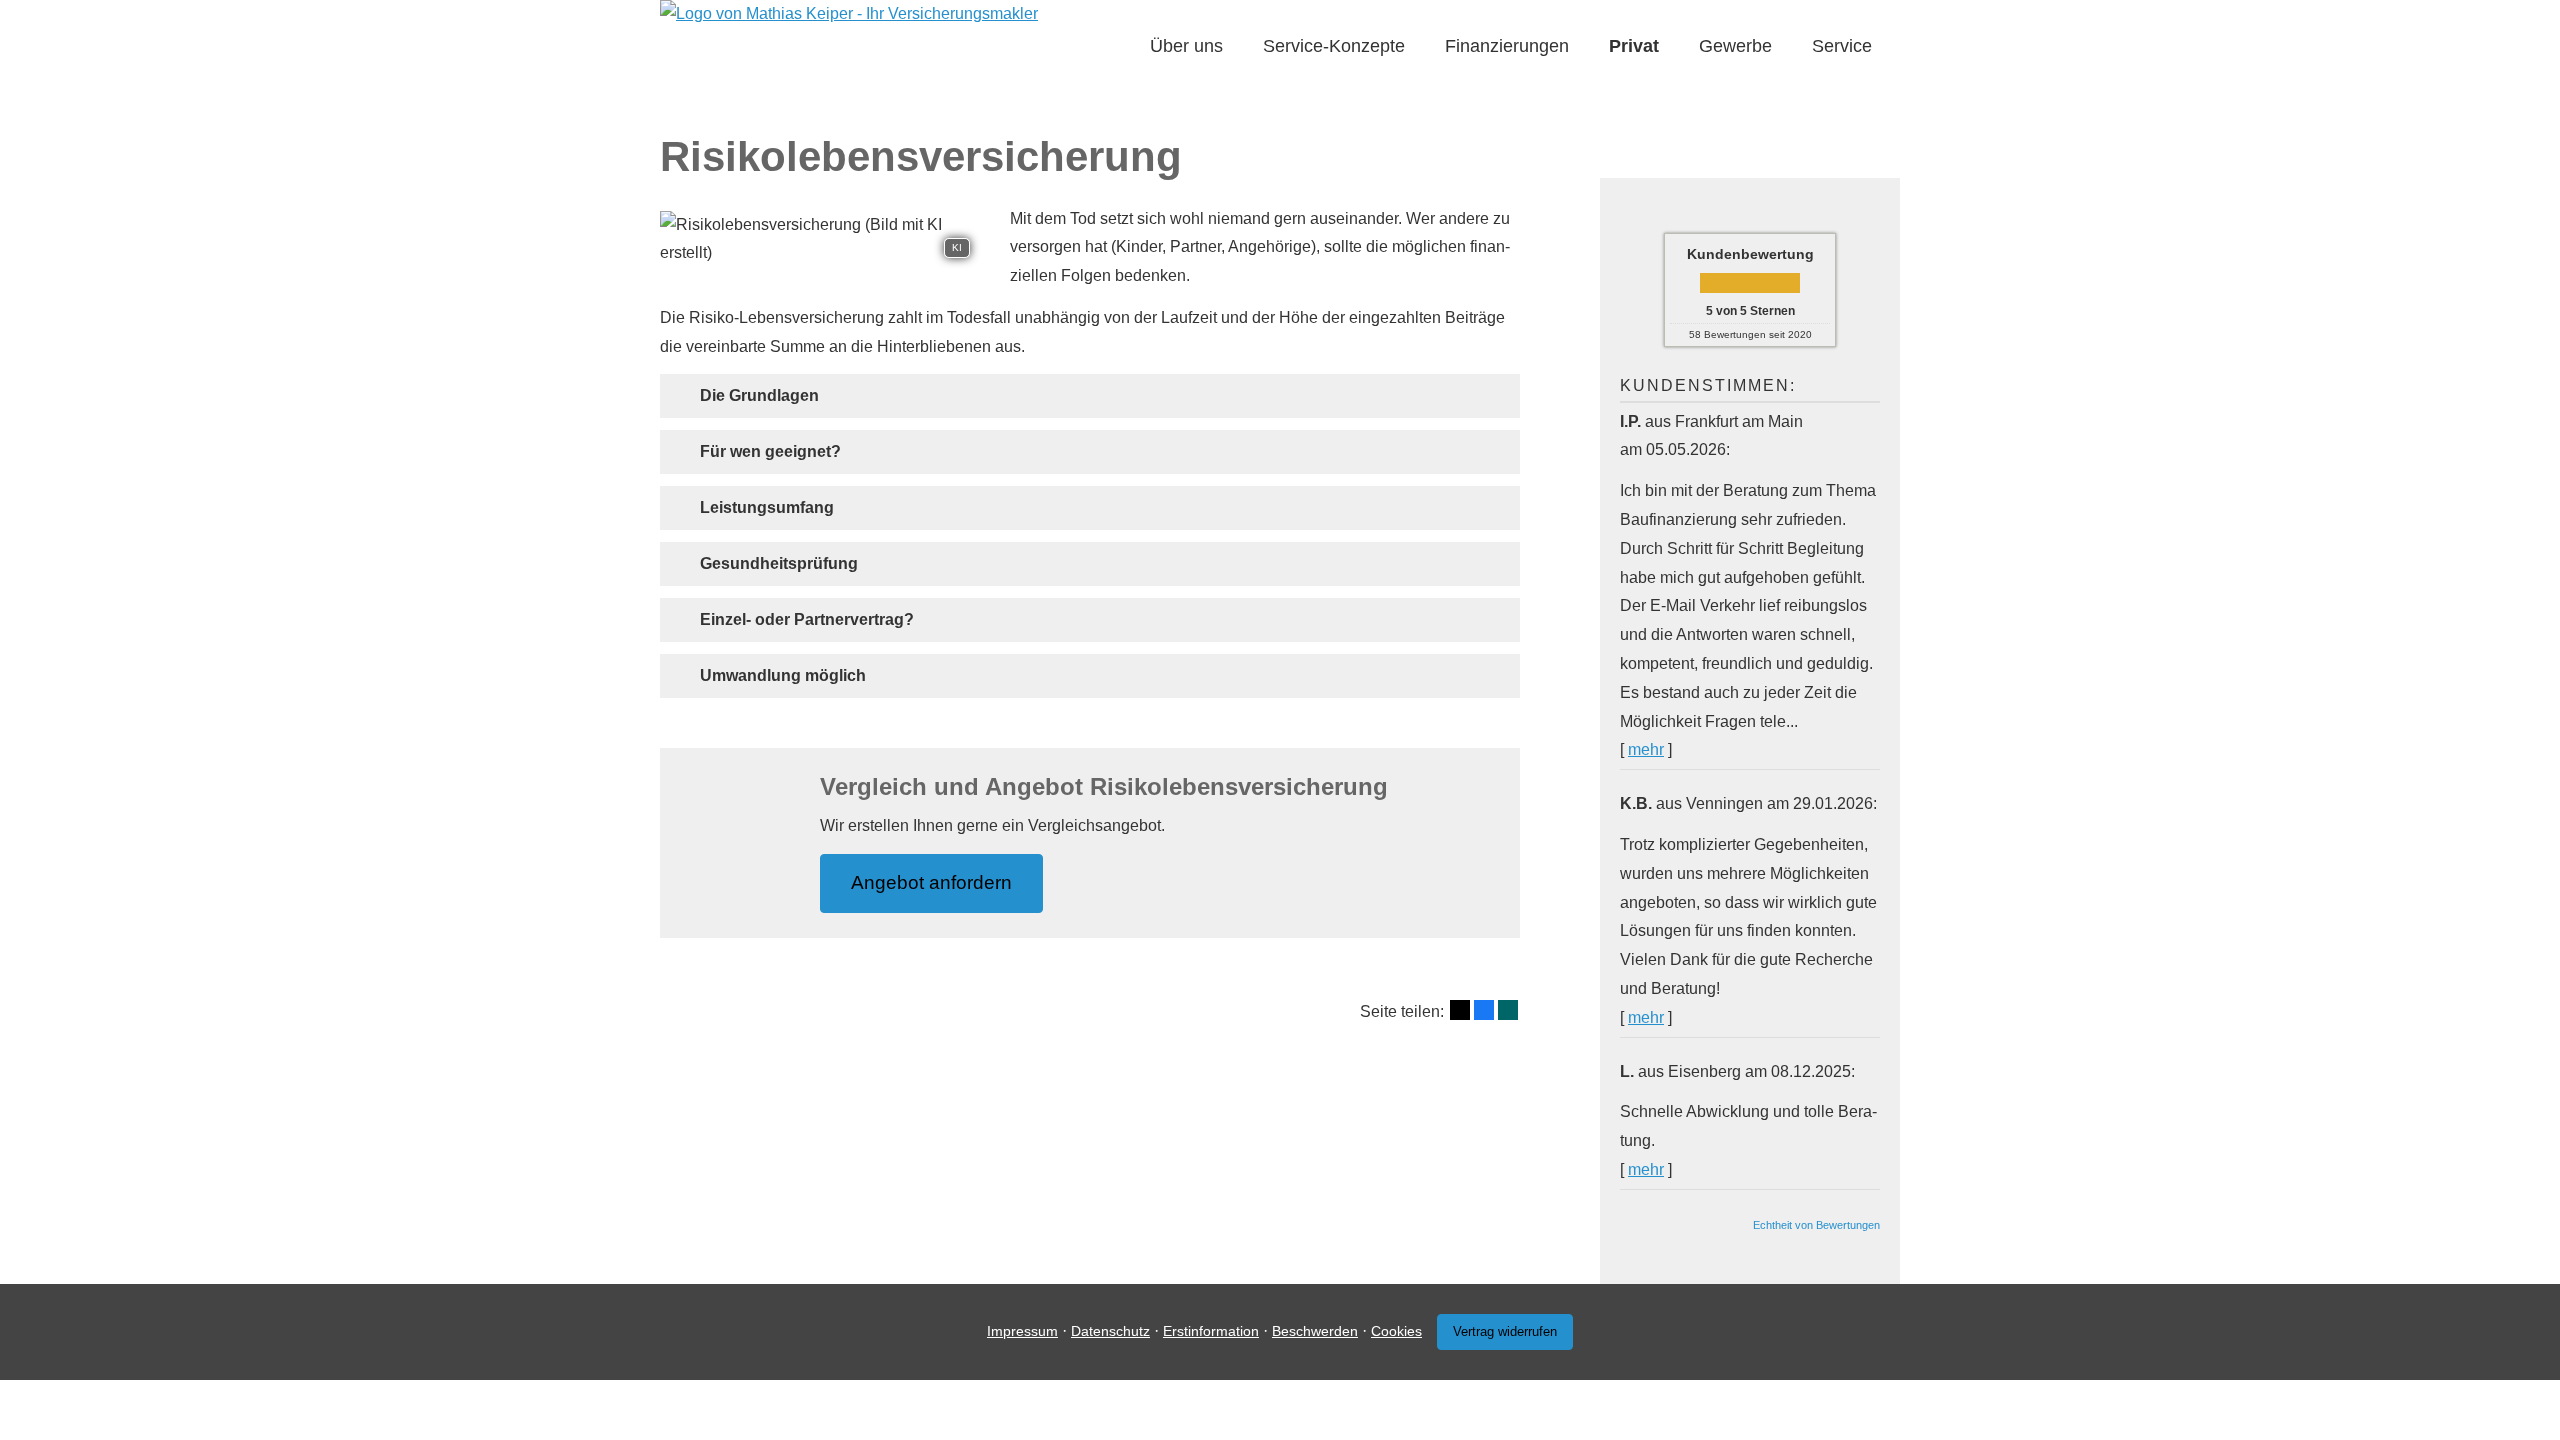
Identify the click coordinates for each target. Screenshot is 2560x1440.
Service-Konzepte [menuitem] (1334, 46)
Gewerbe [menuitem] (1735, 46)
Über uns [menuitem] (1186, 46)
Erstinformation (1211, 1331)
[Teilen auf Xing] (1508, 1010)
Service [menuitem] (1842, 46)
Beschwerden (1315, 1331)
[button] (759, 395)
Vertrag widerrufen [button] (1505, 1331)
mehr (1646, 749)
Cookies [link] (1396, 1331)
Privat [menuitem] (1634, 46)
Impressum (1022, 1331)
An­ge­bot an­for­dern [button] (931, 882)
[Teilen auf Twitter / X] (1460, 1010)
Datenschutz (1110, 1331)
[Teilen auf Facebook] (1484, 1010)
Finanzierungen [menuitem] (1507, 46)
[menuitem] (1120, 46)
